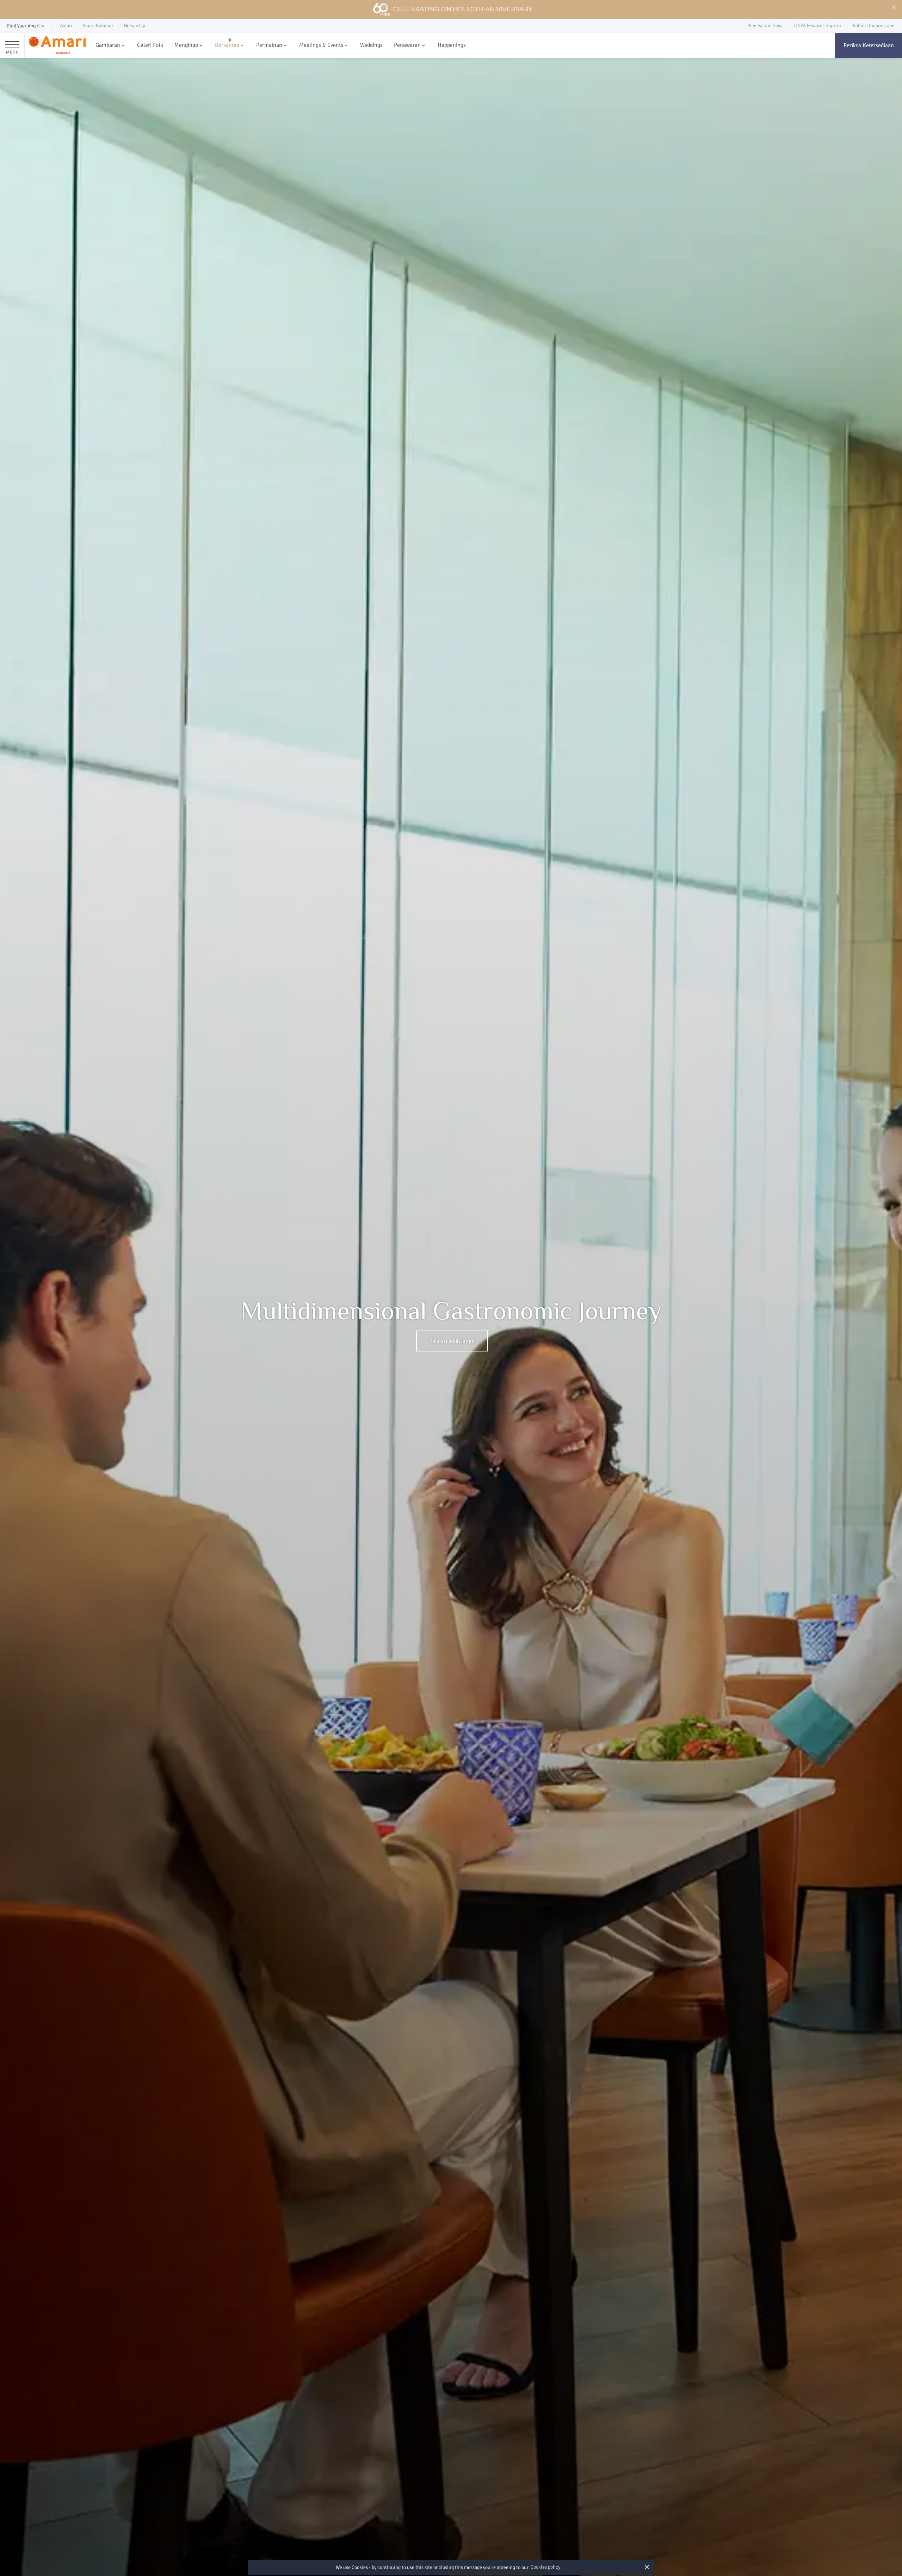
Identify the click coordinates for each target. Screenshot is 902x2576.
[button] (26, 26)
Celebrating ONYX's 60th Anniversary (463, 9)
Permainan (269, 45)
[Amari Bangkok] (57, 46)
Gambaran (108, 45)
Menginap (186, 45)
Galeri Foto (150, 45)
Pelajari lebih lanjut (452, 1341)
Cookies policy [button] (545, 2567)
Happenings (452, 45)
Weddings (371, 45)
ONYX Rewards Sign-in (818, 26)
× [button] (647, 2567)
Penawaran (407, 45)
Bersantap (227, 45)
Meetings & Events (321, 45)
